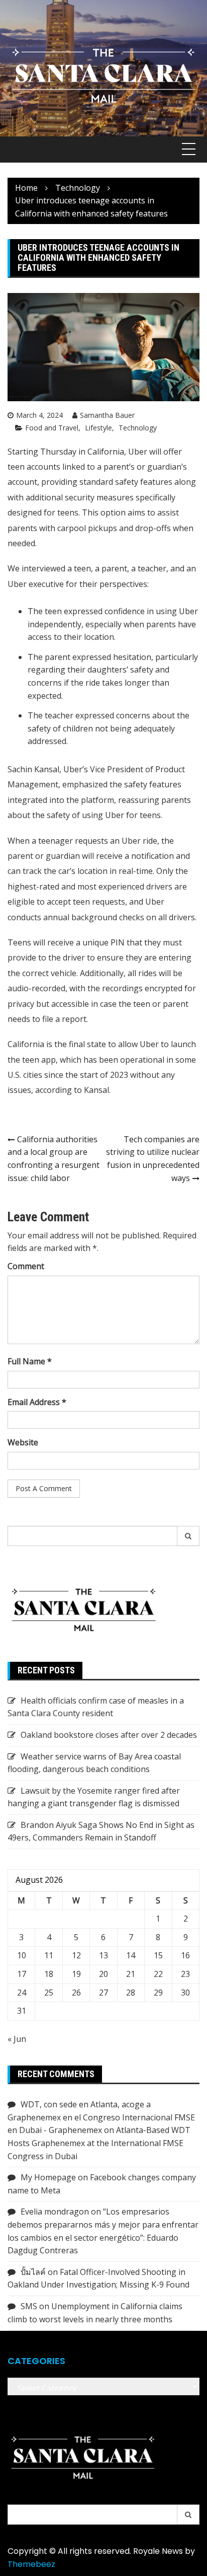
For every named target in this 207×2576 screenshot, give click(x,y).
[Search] (188, 1536)
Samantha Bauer (107, 415)
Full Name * (30, 1361)
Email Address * (37, 1402)
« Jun (17, 2039)
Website (23, 1442)
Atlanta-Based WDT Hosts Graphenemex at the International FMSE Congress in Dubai (99, 2143)
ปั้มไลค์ (33, 2272)
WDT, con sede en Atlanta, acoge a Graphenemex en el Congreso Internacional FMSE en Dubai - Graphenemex (101, 2117)
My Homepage (48, 2177)
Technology (138, 428)
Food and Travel (52, 428)
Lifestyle (98, 428)
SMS (29, 2306)
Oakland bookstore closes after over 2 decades (109, 1735)
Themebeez (31, 2564)
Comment (26, 1266)
